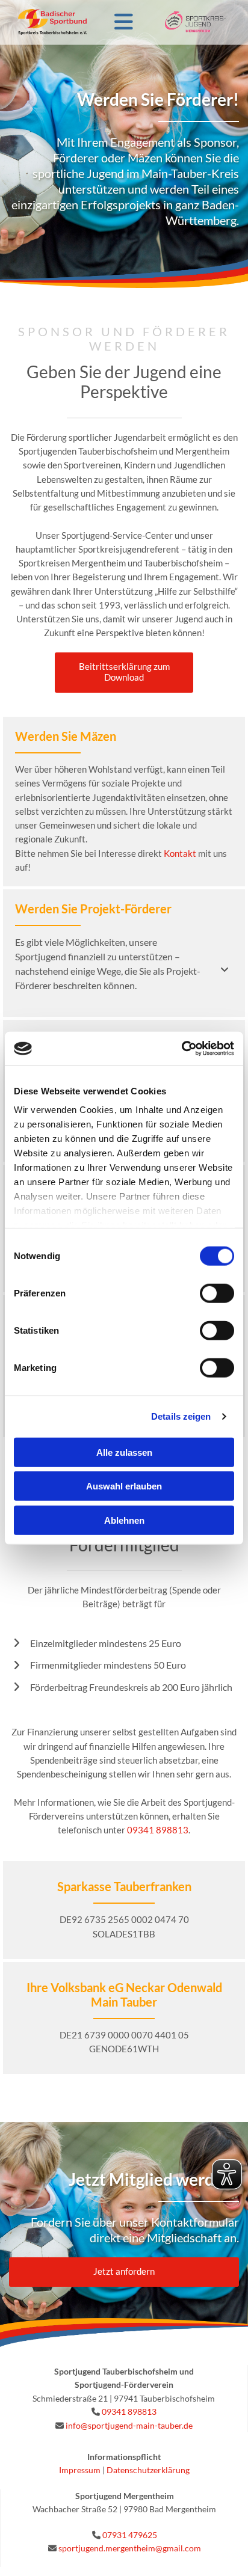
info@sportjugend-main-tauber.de (129, 2425)
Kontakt (180, 853)
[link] (225, 970)
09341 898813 (129, 2412)
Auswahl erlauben (124, 1486)
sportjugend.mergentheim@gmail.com (130, 2548)
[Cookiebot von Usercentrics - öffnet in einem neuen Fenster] (181, 1049)
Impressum (80, 2470)
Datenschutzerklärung (148, 2470)
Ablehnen (124, 1520)
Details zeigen (181, 1416)
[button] (124, 673)
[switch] (217, 1293)
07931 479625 (130, 2535)
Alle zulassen (124, 1452)
